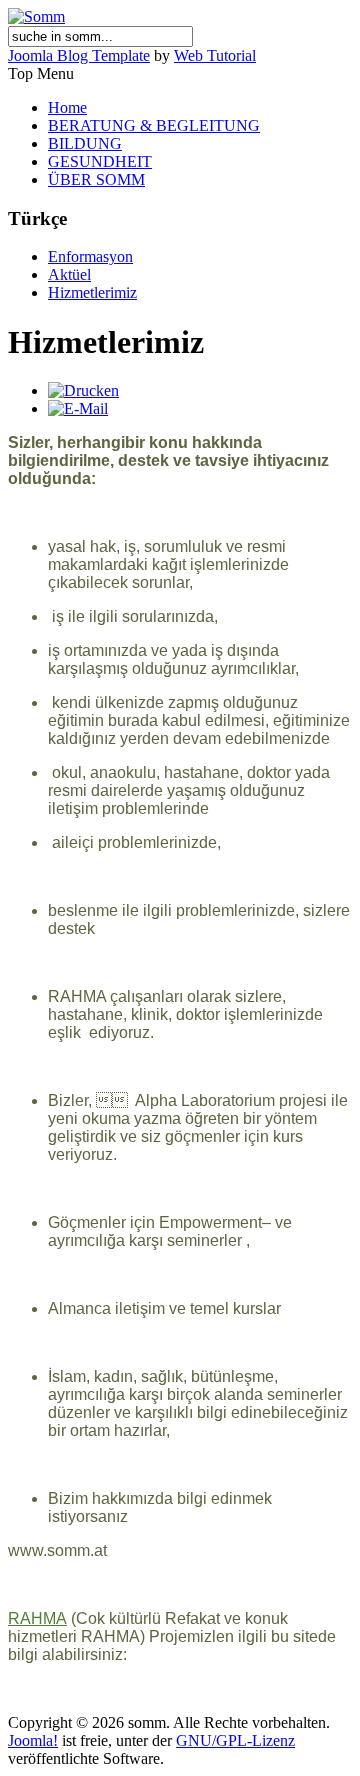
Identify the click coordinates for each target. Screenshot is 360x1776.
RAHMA (37, 1618)
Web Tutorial (215, 55)
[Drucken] (83, 390)
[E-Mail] (78, 408)
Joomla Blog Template (79, 55)
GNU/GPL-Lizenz (235, 1740)
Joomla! (33, 1740)
